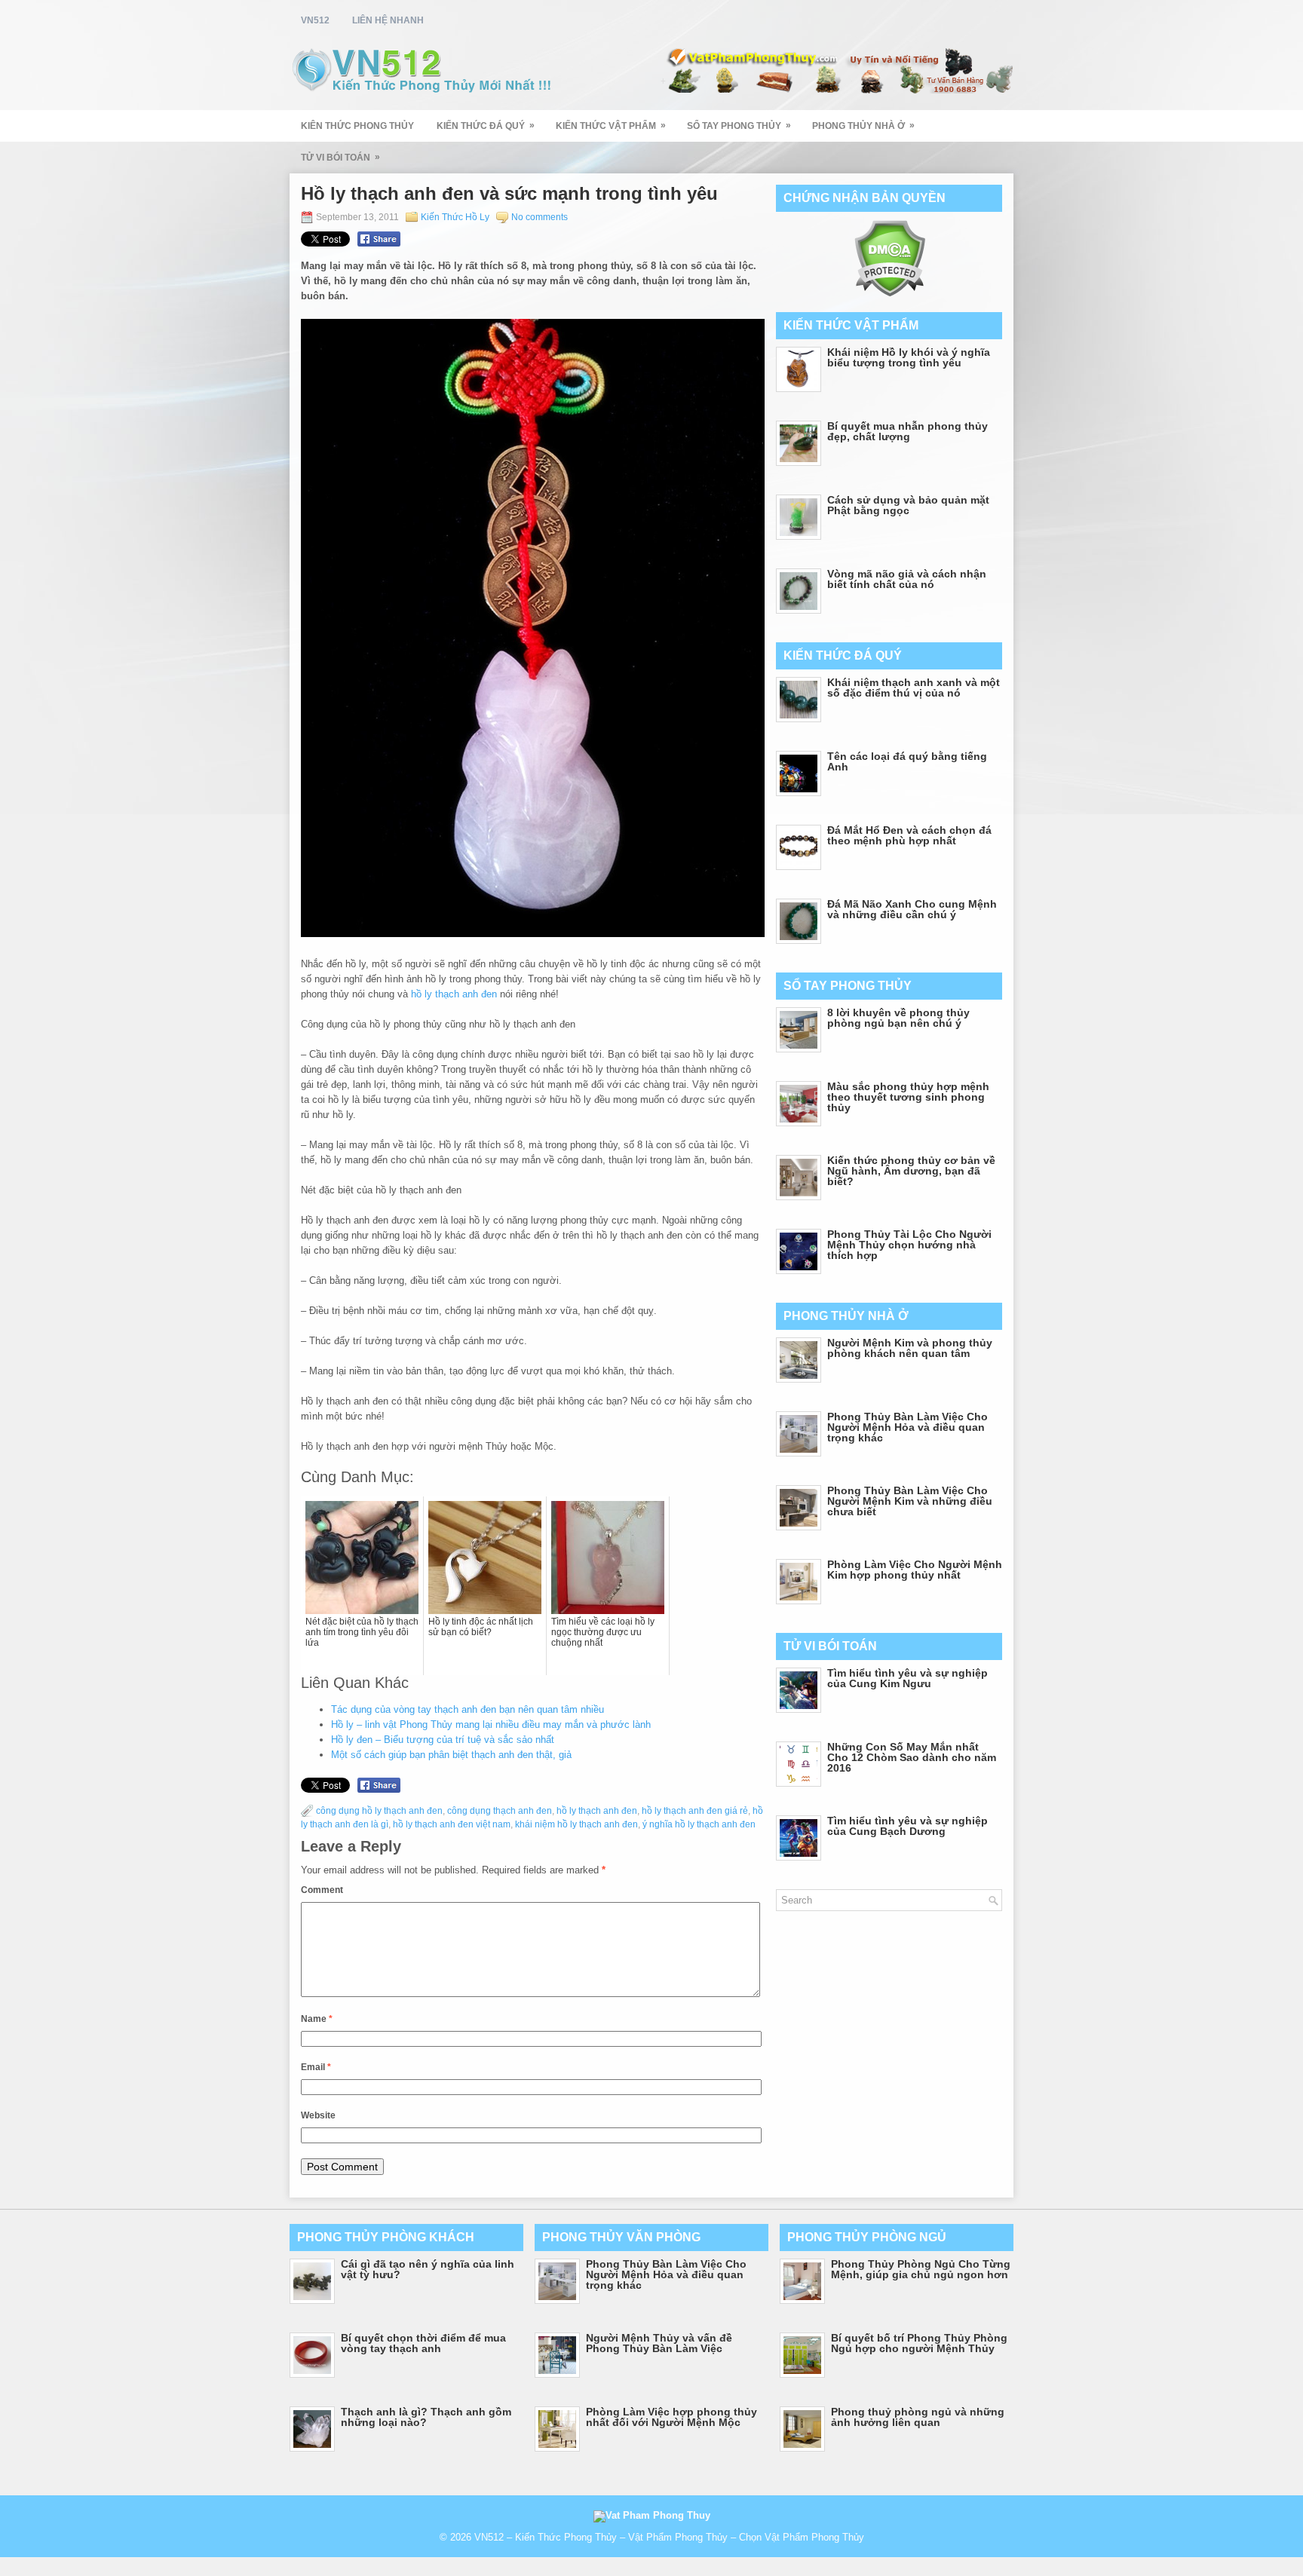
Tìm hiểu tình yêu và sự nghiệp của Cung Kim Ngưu (908, 1678)
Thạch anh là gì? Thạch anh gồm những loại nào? (426, 2417)
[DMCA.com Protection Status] (889, 294)
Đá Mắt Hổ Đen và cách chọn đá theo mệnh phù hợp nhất (909, 835)
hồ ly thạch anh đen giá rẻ (695, 1811)
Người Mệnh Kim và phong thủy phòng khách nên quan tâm (910, 1348)
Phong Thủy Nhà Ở (863, 126)
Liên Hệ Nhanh (388, 20)
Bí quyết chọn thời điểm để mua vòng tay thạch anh (423, 2343)
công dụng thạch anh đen (500, 1811)
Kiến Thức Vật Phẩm (611, 126)
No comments (540, 217)
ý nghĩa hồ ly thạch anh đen (699, 1824)
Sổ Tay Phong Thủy (739, 126)
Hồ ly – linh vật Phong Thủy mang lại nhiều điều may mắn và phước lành (491, 1724)
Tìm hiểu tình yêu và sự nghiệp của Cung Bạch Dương (908, 1826)
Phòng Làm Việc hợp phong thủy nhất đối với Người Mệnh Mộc (671, 2417)
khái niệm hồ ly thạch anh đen (576, 1824)
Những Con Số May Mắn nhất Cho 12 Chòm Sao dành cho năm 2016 (912, 1757)
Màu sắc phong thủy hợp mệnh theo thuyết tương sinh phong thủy (908, 1097)
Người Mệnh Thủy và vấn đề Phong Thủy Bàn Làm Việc (659, 2343)
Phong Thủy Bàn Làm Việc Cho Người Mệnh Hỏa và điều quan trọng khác (908, 1427)
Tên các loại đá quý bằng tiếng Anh (907, 761)
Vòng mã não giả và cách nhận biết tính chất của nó (907, 579)
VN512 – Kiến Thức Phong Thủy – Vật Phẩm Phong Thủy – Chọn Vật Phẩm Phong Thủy (669, 2537)
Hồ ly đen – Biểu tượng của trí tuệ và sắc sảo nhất (443, 1740)
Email (316, 2067)
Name (317, 2019)
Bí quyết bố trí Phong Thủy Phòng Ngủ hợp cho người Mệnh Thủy (919, 2343)
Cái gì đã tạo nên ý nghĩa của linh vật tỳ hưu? (428, 2269)
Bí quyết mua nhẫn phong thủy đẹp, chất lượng (908, 431)
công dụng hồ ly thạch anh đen (379, 1811)
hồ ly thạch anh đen (454, 994)
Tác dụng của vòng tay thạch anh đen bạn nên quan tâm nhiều (468, 1709)
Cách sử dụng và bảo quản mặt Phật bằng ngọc (908, 505)
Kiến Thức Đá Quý (486, 126)
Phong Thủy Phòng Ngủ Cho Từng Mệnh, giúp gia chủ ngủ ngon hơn (921, 2269)
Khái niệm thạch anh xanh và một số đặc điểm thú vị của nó (914, 688)
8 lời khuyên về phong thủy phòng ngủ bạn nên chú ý (898, 1018)
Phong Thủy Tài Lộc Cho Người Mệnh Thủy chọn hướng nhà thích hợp (909, 1245)
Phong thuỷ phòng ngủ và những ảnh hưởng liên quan (918, 2417)
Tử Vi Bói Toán (340, 157)
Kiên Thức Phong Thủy (357, 126)
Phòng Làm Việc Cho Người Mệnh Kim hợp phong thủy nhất (915, 1570)
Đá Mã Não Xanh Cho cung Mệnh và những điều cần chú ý (912, 909)
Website (318, 2115)
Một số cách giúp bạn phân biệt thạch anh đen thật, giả (451, 1755)
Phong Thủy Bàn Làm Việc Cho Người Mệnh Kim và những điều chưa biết (910, 1501)
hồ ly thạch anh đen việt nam (452, 1824)
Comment (322, 1890)
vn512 (315, 20)
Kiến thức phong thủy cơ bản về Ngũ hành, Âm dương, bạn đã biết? (911, 1171)
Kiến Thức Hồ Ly (455, 217)
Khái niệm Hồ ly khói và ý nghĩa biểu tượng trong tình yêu (909, 357)
